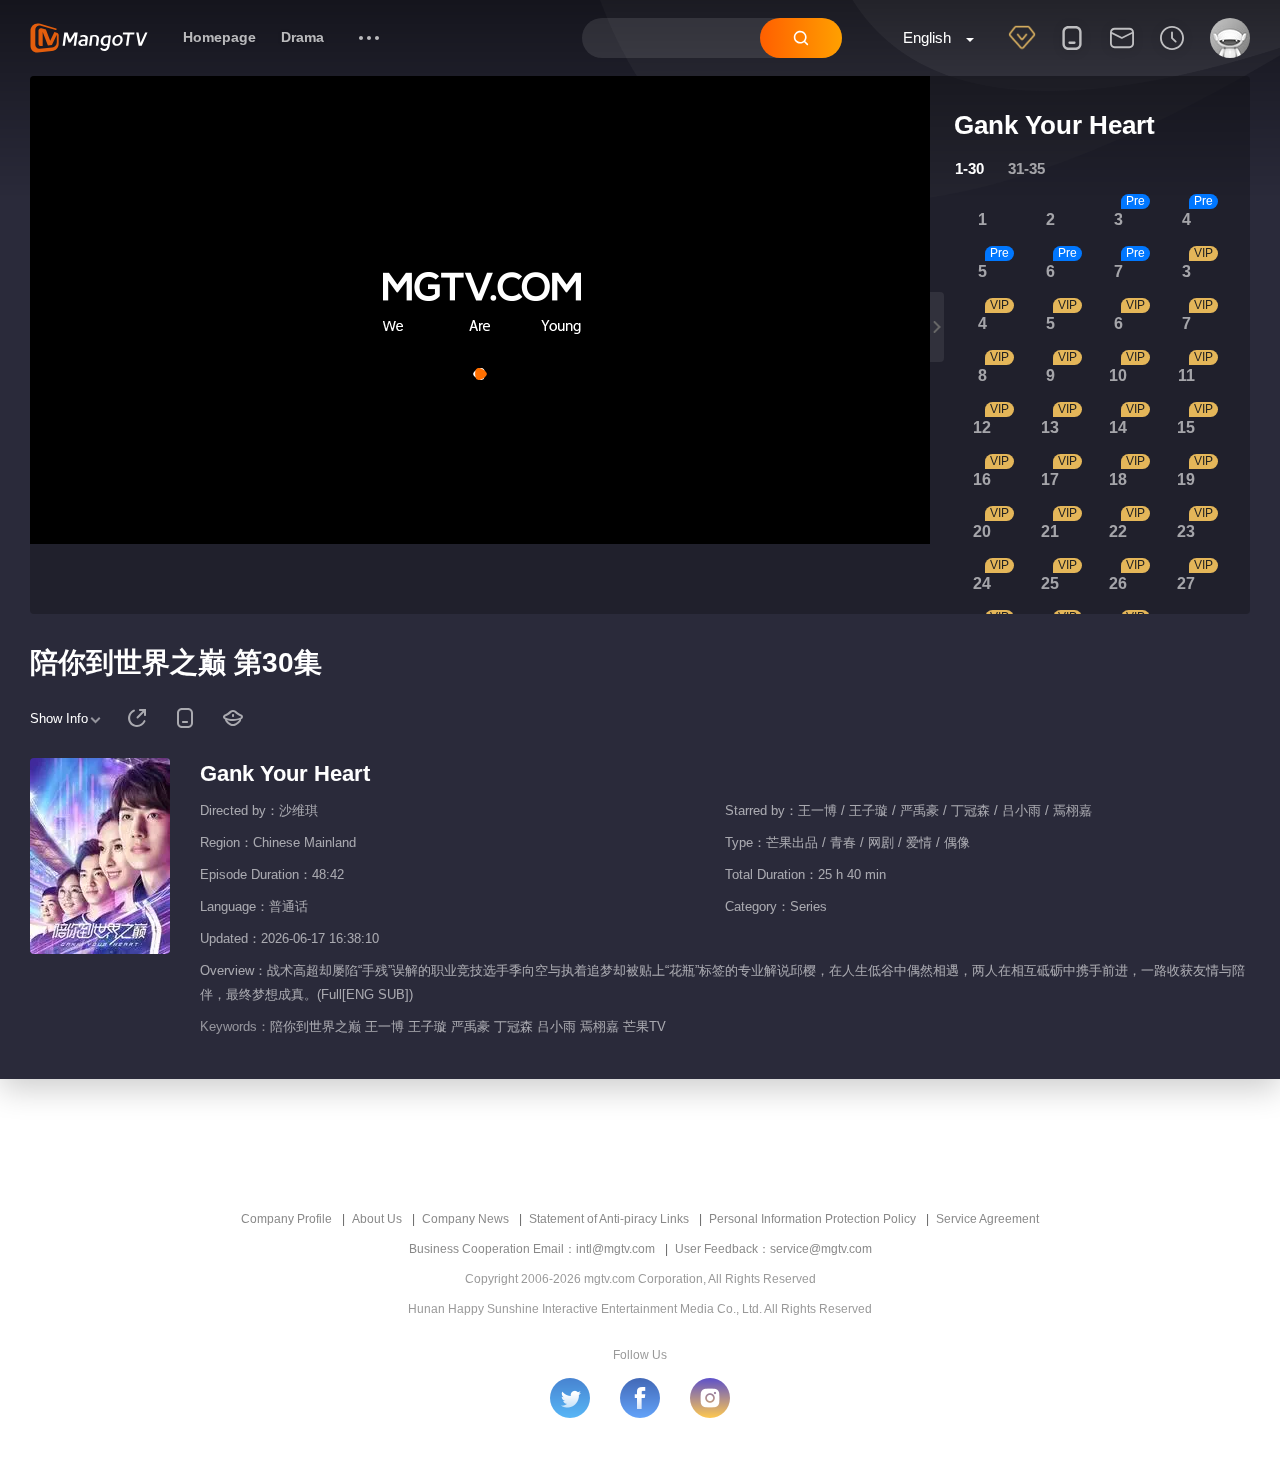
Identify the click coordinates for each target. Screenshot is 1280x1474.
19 (1186, 479)
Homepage (219, 37)
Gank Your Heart (285, 773)
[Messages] (1122, 51)
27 (1186, 583)
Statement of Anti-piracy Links (609, 1219)
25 (1050, 583)
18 (1118, 479)
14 (1118, 427)
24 (982, 583)
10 (1118, 375)
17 (1050, 479)
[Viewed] (1172, 51)
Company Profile (286, 1219)
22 (1118, 531)
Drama (302, 37)
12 (982, 427)
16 (982, 479)
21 (1050, 531)
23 (1186, 531)
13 (1050, 427)
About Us (377, 1219)
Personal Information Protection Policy (812, 1219)
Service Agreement (987, 1219)
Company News (465, 1219)
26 (1118, 583)
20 (982, 531)
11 (1186, 375)
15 (1186, 427)
